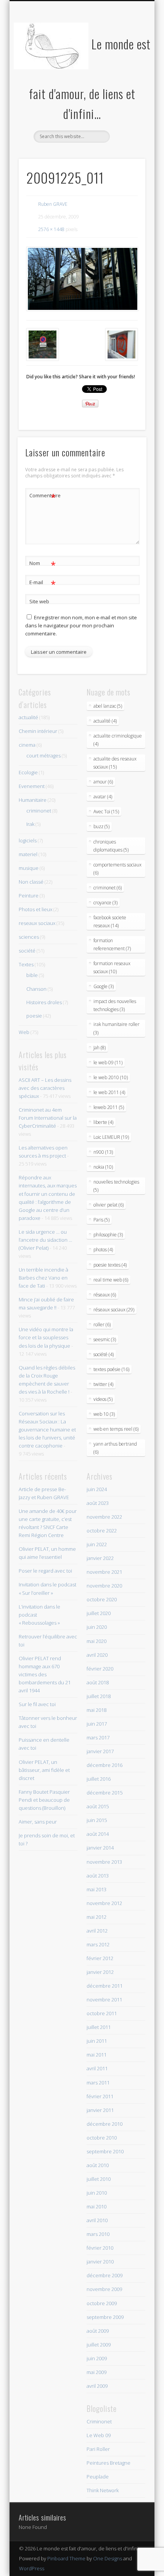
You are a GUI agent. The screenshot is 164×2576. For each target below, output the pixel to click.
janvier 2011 (100, 2110)
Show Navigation (127, 68)
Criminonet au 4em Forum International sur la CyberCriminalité (48, 1118)
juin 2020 (97, 1627)
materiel (28, 854)
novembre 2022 (104, 1517)
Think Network (103, 2490)
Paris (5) (101, 1220)
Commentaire (43, 497)
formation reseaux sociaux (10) (112, 967)
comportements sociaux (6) (117, 869)
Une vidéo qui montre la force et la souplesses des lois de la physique (46, 1337)
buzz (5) (101, 826)
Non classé (31, 882)
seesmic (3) (105, 1339)
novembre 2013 (104, 1862)
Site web (39, 601)
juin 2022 (97, 1544)
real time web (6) (111, 1280)
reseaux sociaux (37, 923)
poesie (34, 1016)
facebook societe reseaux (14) (110, 922)
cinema (27, 745)
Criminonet (99, 2421)
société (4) (104, 1354)
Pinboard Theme (66, 2558)
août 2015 (98, 1806)
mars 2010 (98, 2234)
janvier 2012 (100, 1972)
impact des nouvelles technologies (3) (115, 1005)
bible (32, 975)
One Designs (108, 2558)
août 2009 (98, 2331)
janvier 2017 (100, 1751)
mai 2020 (96, 1641)
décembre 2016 (105, 1765)
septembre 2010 (105, 2151)
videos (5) (103, 1399)
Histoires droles (44, 1002)
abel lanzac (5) (108, 706)
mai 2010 (96, 2206)
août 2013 (98, 1876)
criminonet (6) (108, 888)
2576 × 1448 (51, 229)
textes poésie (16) (111, 1369)
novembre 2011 (104, 2000)
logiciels (28, 840)
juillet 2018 (99, 1696)
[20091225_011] (82, 279)
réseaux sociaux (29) (114, 1310)
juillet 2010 (99, 2179)
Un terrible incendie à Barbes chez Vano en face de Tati (43, 1278)
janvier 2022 (100, 1558)
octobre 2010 (102, 2138)
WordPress (32, 2568)
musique (29, 868)
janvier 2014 (100, 1848)
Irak (30, 824)
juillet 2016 (99, 1779)
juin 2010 (97, 2193)
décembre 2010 (105, 2124)
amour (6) (103, 782)
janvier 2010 (100, 2262)
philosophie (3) (108, 1235)
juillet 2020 (99, 1613)
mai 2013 (96, 1889)
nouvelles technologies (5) (116, 1186)
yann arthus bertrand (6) (115, 1448)
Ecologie (28, 772)
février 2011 (100, 2096)
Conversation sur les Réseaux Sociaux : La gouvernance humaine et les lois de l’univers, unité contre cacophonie (47, 1430)
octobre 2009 (102, 2303)
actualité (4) (105, 721)
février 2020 (100, 1669)
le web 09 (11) (108, 1062)
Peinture (29, 896)
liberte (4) (103, 1122)
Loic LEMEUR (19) (111, 1137)
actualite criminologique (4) (118, 740)
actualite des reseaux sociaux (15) (115, 763)
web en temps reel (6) (116, 1429)
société (27, 951)
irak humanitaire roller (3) (117, 1028)
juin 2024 (97, 1489)
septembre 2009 (105, 2317)
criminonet (39, 811)
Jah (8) (100, 1048)
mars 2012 (98, 1944)
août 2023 (98, 1503)
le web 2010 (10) (111, 1077)
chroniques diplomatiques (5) (111, 846)
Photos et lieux (35, 909)
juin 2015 (97, 1820)
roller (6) (102, 1325)
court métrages (43, 756)
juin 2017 (97, 1724)
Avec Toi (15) (106, 812)
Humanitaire (33, 800)
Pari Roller (98, 2449)
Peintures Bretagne (109, 2463)
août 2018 (98, 1682)
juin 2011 (97, 2041)
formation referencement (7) (112, 944)
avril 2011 (97, 2068)
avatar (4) (103, 797)
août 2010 (98, 2165)
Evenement (32, 786)
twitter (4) (103, 1384)
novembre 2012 (104, 1903)
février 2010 (100, 2248)
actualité (28, 717)
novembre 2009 (104, 2289)
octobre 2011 (102, 2013)
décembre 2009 (105, 2275)
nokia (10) (103, 1167)
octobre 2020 (102, 1599)
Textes (26, 964)
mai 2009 (96, 2372)
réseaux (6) (105, 1295)
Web (24, 1032)
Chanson (36, 989)
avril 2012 (97, 1931)
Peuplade (98, 2477)
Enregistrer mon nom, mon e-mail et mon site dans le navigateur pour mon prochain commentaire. (81, 625)
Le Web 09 (99, 2435)
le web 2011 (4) (109, 1092)
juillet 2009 (99, 2345)
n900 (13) (103, 1152)
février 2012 (100, 1958)
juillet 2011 (99, 2027)
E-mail (43, 583)
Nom (43, 564)
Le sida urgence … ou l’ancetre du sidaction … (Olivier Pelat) (45, 1240)
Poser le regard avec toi (45, 1571)
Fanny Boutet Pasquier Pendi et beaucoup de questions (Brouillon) (44, 1800)
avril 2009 (97, 2386)
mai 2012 (96, 1917)
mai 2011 (96, 2055)
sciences (29, 937)
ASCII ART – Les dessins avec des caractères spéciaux (45, 1088)
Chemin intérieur (38, 731)
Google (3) (104, 986)
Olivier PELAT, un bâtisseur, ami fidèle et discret (44, 1770)
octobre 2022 (102, 1531)
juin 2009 (97, 2358)
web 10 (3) (104, 1414)
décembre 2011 (105, 1986)
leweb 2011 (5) (109, 1107)
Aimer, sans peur (38, 1822)
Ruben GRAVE (53, 204)
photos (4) (103, 1250)
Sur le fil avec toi (37, 1704)
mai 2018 (96, 1710)
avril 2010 (97, 2220)
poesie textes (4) (110, 1265)
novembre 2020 (104, 1586)
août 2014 (98, 1834)
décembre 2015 (105, 1793)
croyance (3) (105, 903)
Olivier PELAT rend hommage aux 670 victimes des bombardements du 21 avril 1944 (45, 1674)
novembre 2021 (104, 1572)
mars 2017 (98, 1737)
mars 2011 (98, 2083)
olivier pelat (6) (109, 1205)
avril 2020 (97, 1655)
